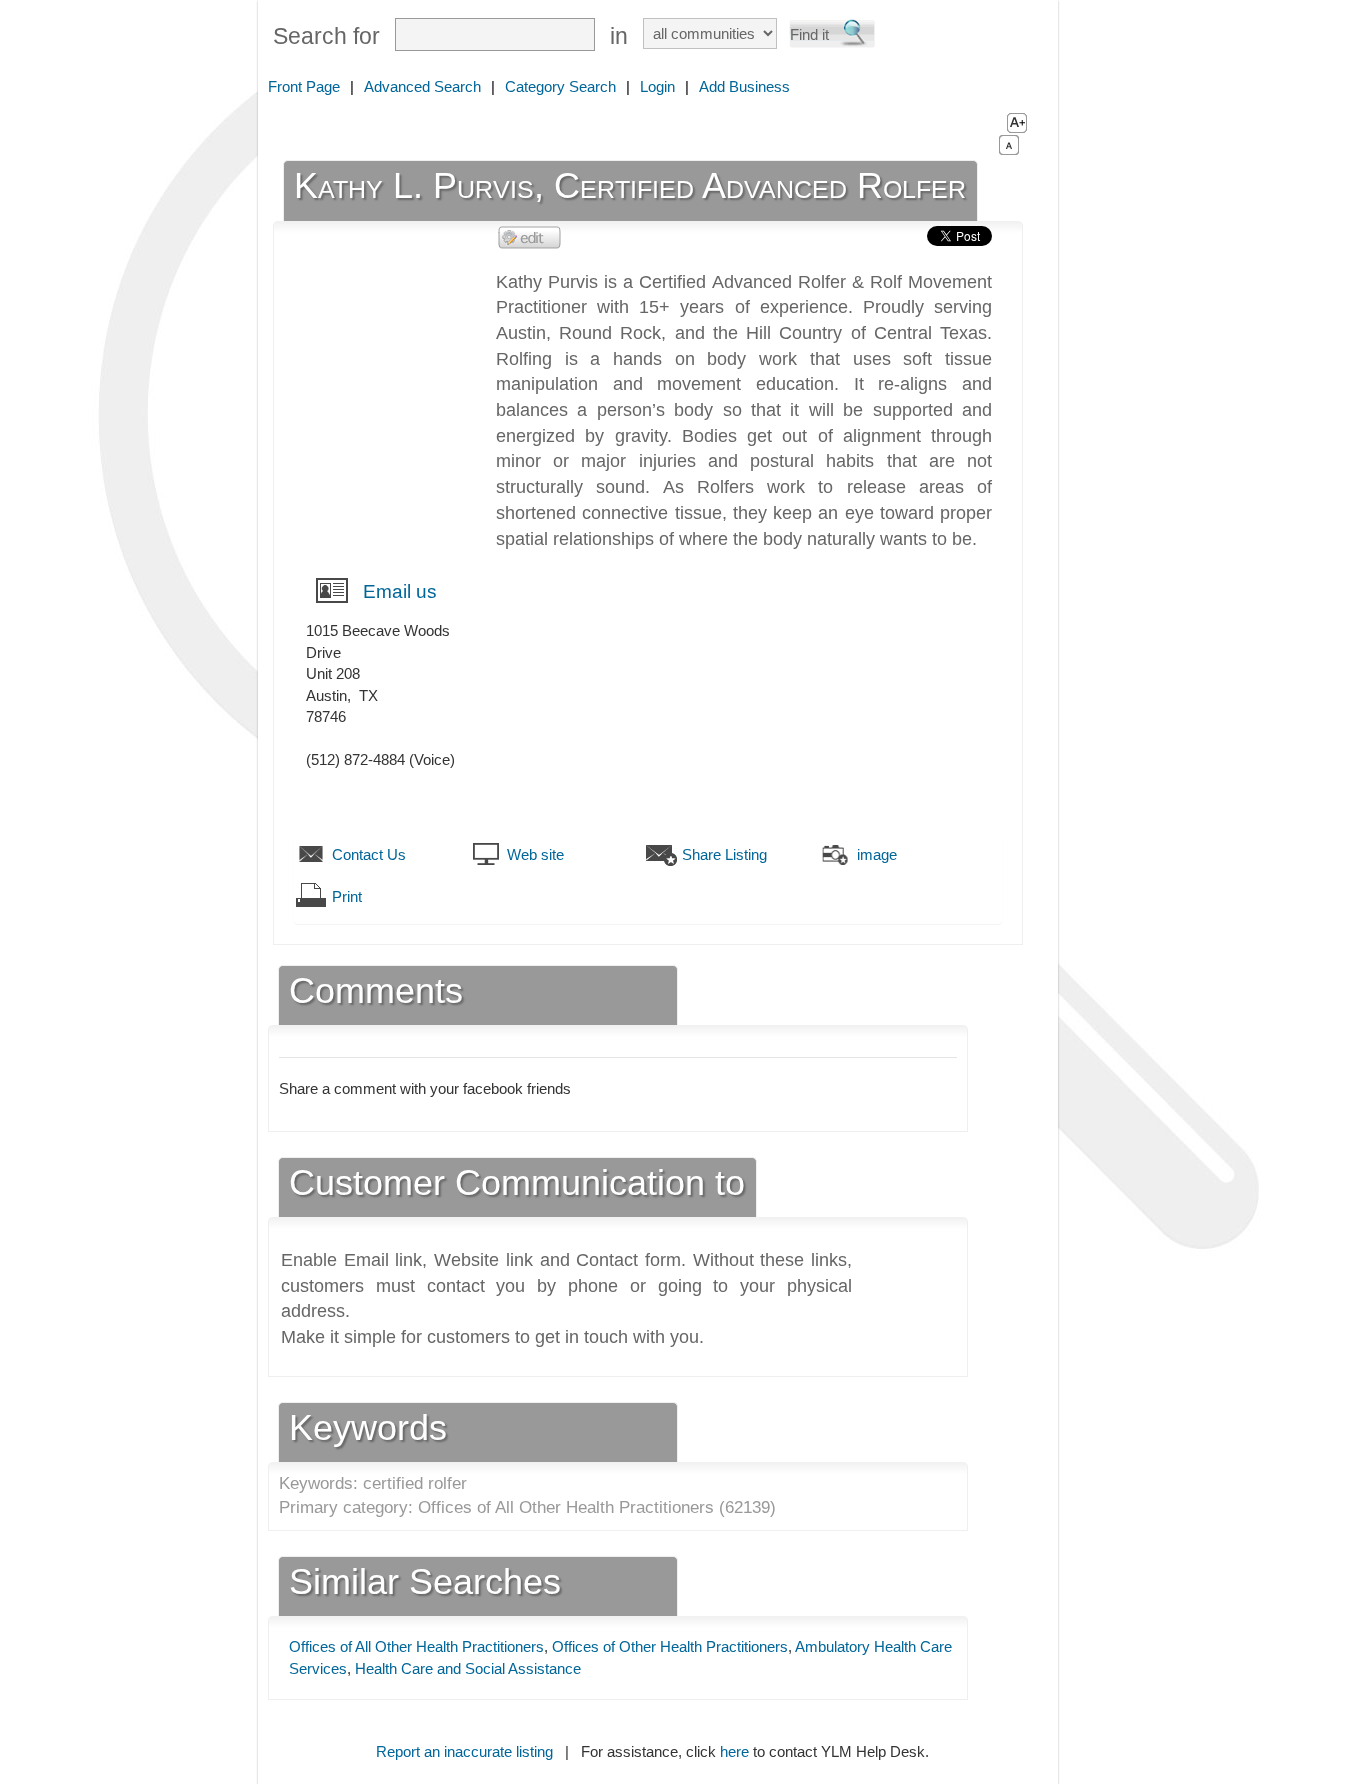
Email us (400, 591)
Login (657, 86)
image (877, 854)
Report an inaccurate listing (464, 1751)
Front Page (304, 86)
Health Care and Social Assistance (468, 1668)
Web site (535, 854)
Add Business (744, 86)
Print (347, 896)
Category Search (560, 86)
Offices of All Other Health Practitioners (416, 1646)
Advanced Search (422, 86)
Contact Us (369, 854)
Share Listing (724, 854)
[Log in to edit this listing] (530, 236)
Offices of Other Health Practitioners (670, 1646)
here (734, 1751)
